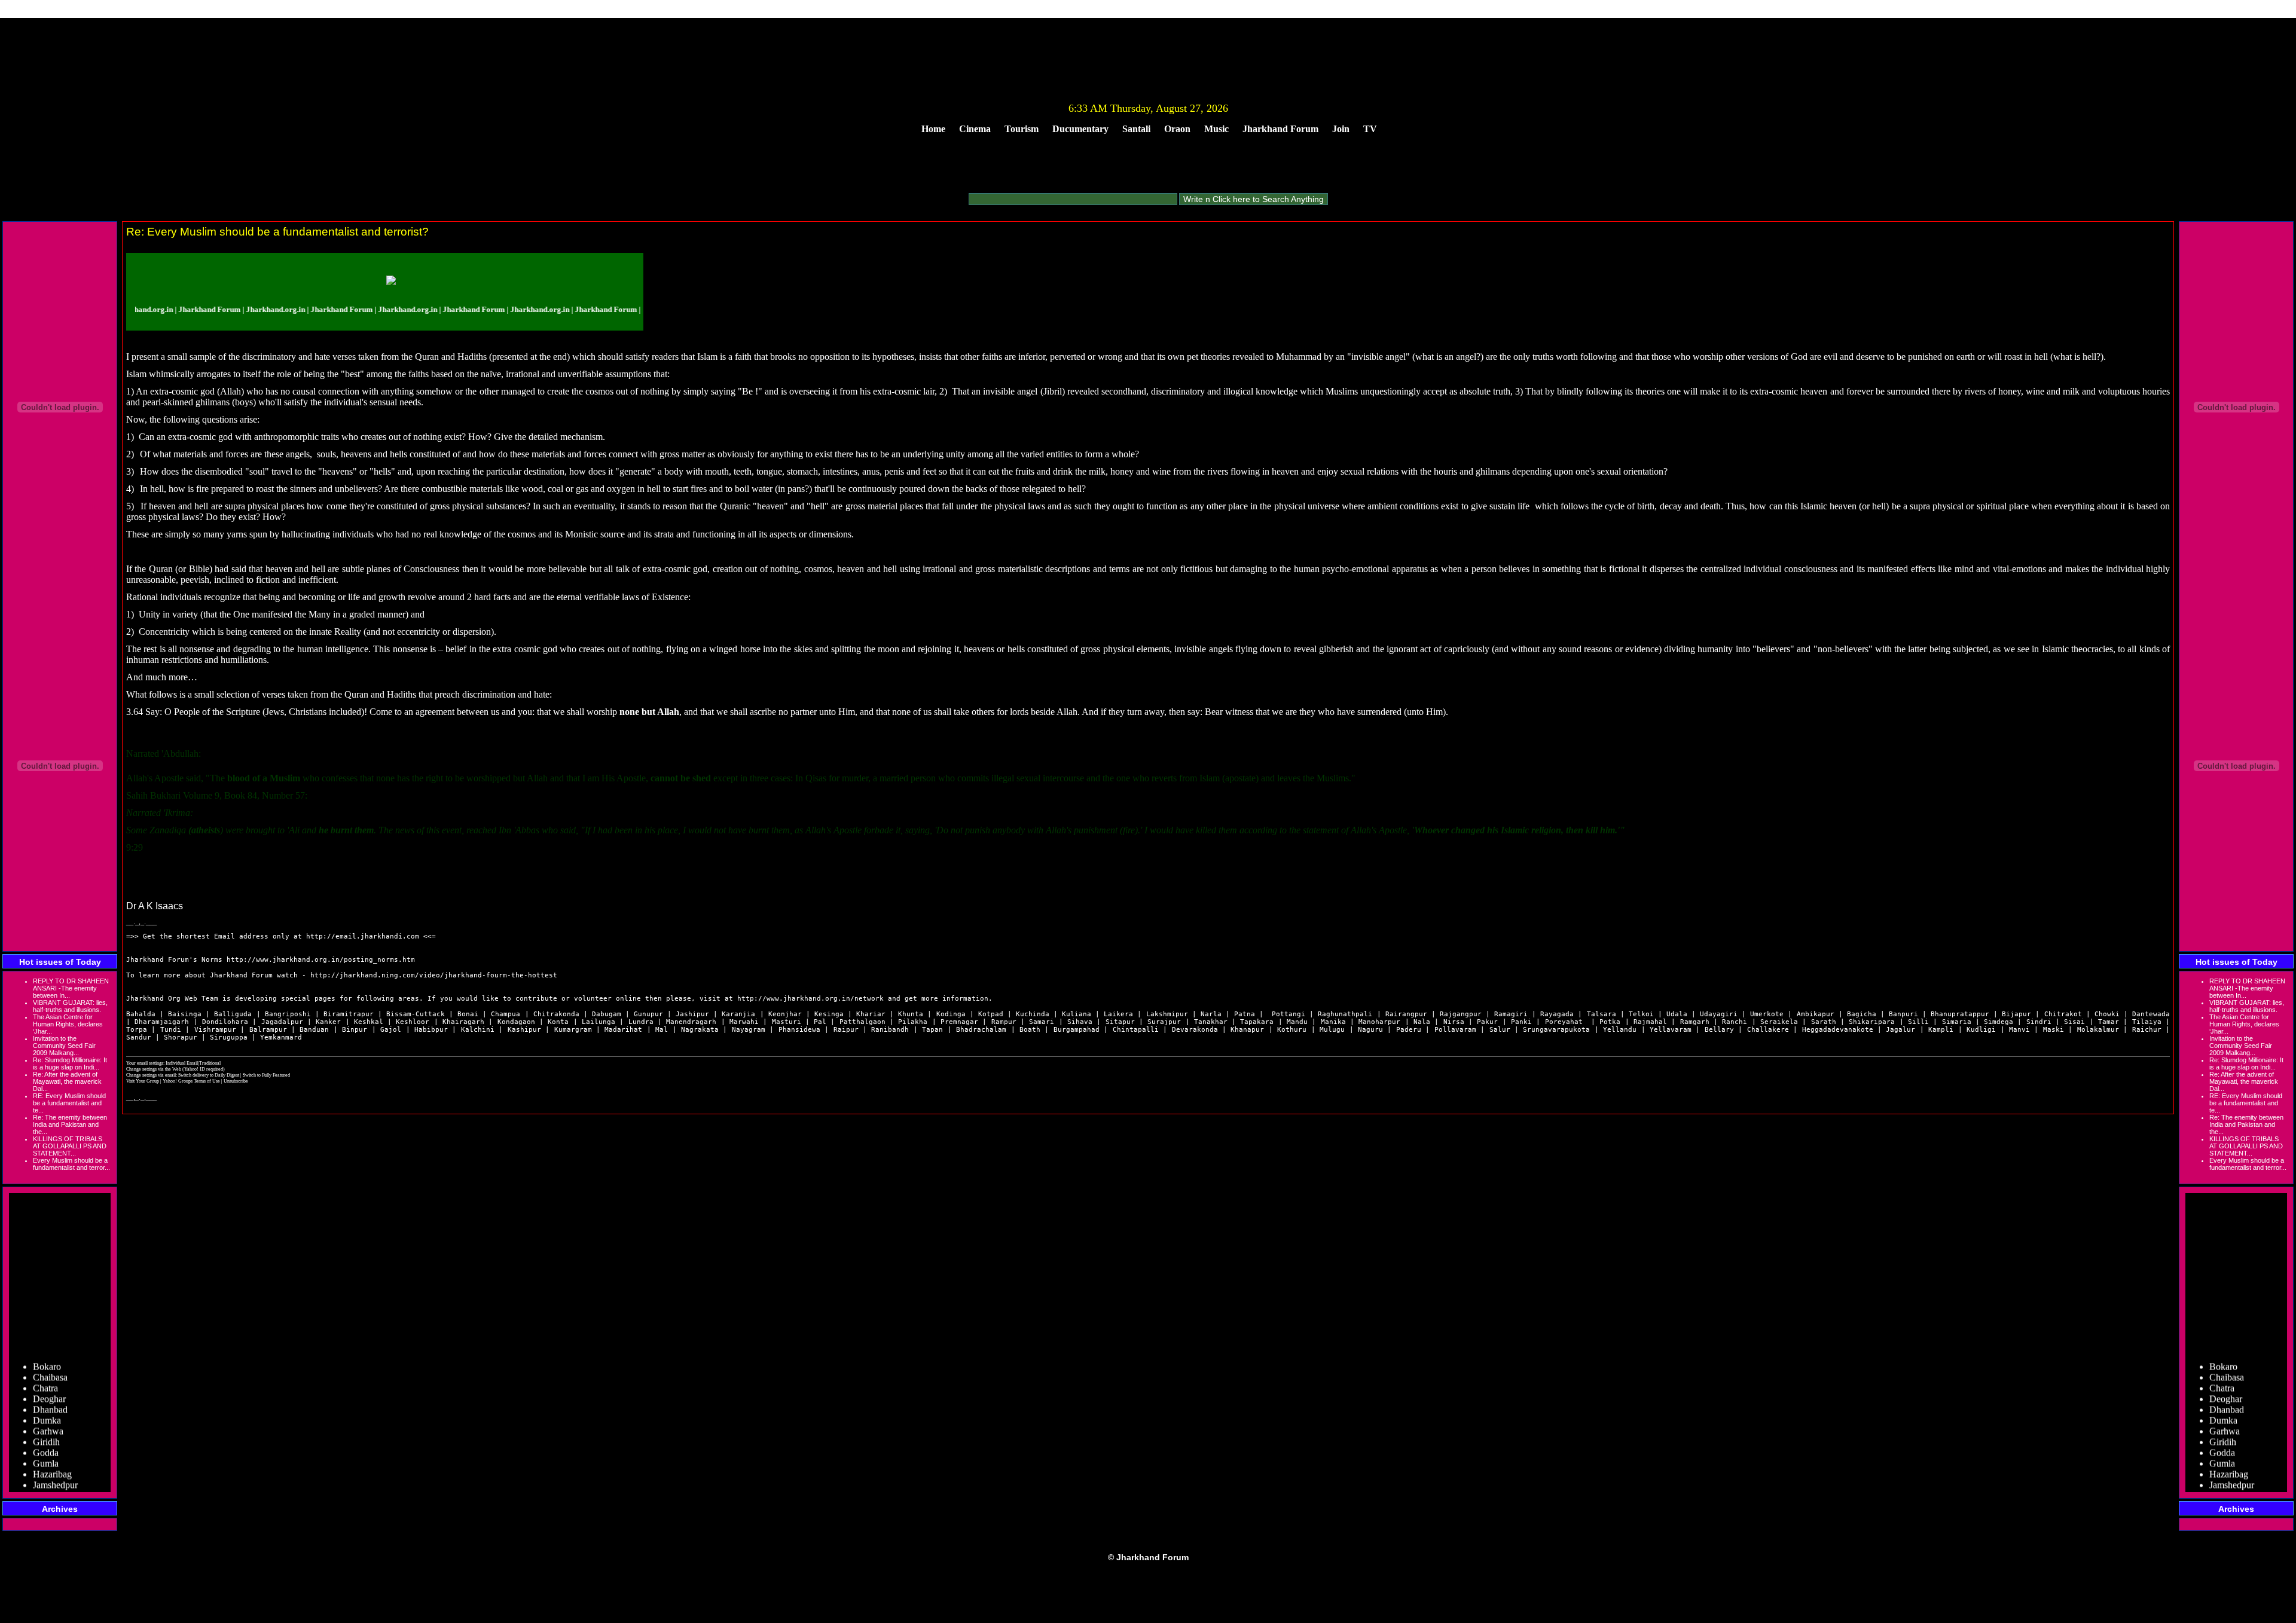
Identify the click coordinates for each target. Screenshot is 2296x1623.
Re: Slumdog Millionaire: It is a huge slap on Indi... (70, 1063)
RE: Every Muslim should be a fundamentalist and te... (69, 1103)
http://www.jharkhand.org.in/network (810, 999)
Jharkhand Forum (1280, 129)
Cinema (975, 129)
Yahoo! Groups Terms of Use (192, 1081)
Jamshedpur (55, 1462)
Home (933, 129)
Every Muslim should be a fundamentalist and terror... (71, 1164)
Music (1216, 129)
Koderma (51, 1483)
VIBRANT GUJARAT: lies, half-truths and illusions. (70, 1006)
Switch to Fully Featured (266, 1075)
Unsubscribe (236, 1081)
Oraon (1177, 129)
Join (1341, 129)
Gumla (46, 1440)
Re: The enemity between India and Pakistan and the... (70, 1124)
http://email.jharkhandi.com (363, 936)
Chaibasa (50, 1354)
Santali (1136, 129)
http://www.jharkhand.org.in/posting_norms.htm (321, 960)
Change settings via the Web (154, 1069)
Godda (46, 1430)
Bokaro (47, 1344)
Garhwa (48, 1408)
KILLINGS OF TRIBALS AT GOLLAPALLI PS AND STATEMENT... (70, 1146)
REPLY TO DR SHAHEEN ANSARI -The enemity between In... (71, 988)
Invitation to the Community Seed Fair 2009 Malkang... (64, 1046)
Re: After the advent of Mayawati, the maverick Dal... (67, 1081)
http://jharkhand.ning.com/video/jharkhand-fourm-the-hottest (434, 975)
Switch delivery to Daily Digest (209, 1075)
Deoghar (49, 1376)
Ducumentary (1080, 129)
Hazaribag (52, 1451)
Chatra (45, 1365)
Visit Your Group (143, 1081)
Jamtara (47, 1473)
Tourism (1022, 129)
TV (1370, 129)
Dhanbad (50, 1387)
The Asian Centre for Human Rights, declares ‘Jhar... (68, 1024)
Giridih (46, 1419)
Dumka (47, 1397)
